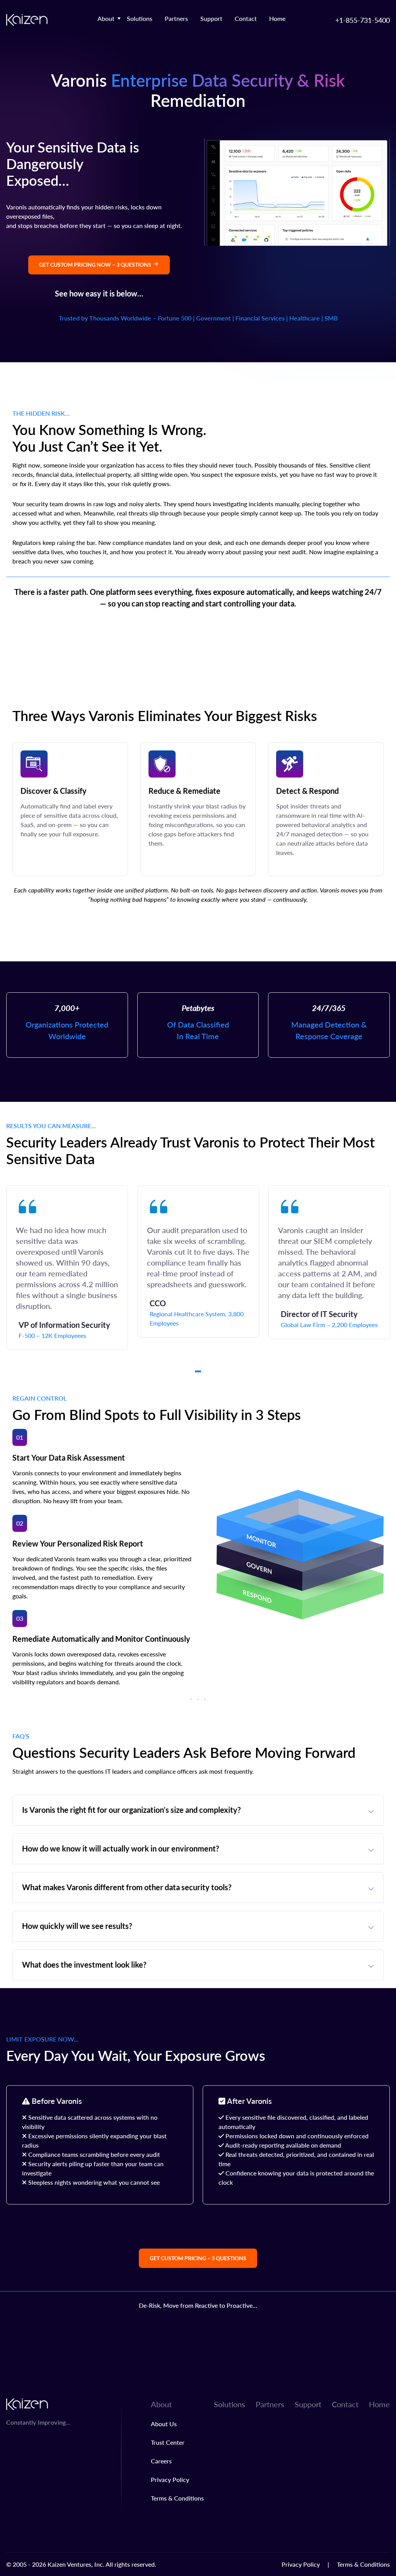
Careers (161, 2461)
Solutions (140, 18)
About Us (164, 2424)
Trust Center (168, 2442)
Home (277, 18)
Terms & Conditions (177, 2498)
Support (211, 18)
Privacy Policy (170, 2479)
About (106, 18)
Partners (176, 18)
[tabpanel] (67, 1268)
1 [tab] (198, 1371)
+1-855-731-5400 (363, 20)
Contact (246, 18)
